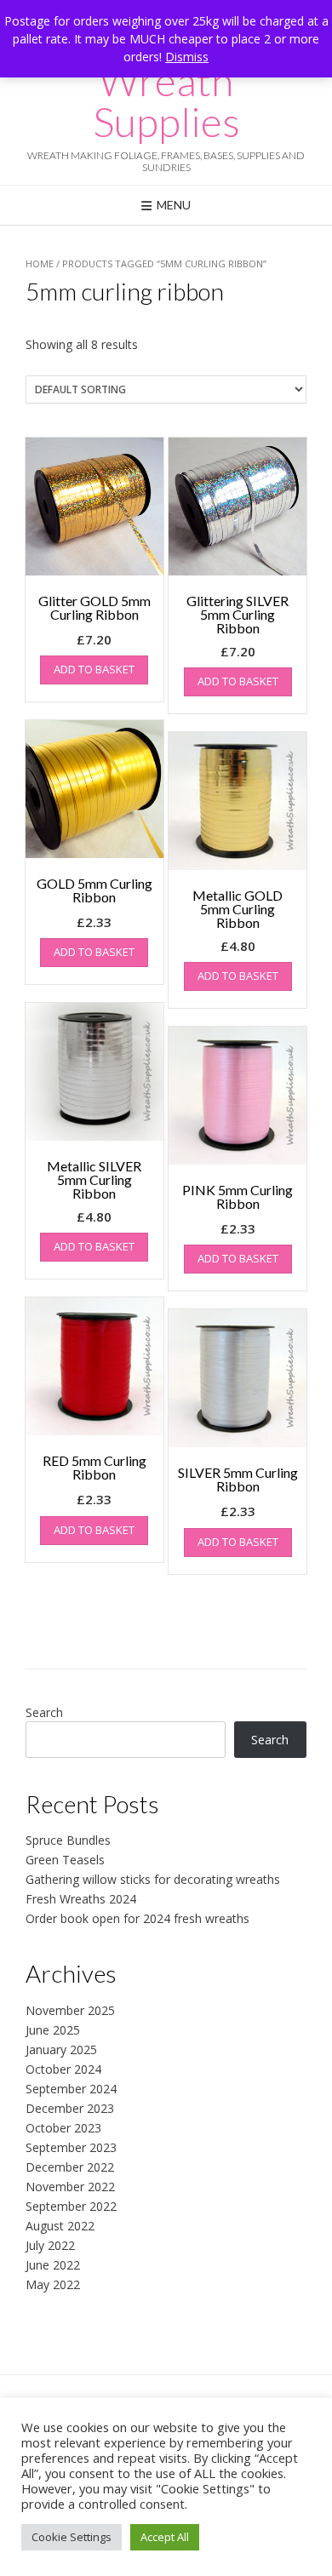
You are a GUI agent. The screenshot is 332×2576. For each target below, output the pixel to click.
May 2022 (53, 2284)
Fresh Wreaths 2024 (81, 1899)
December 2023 (70, 2108)
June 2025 (53, 2030)
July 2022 (50, 2245)
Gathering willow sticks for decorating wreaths (153, 1879)
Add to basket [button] (94, 669)
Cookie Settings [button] (72, 2537)
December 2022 (70, 2167)
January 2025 (61, 2049)
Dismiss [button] (187, 57)
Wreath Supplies (166, 101)
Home (40, 263)
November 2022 (70, 2187)
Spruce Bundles (68, 1840)
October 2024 (63, 2069)
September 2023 (71, 2147)
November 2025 (70, 2010)
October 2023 (63, 2128)
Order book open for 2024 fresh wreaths (137, 1918)
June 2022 (53, 2265)
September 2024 (71, 2089)
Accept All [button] (165, 2537)
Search (44, 1712)
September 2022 (71, 2206)
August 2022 (60, 2226)
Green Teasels (65, 1860)
